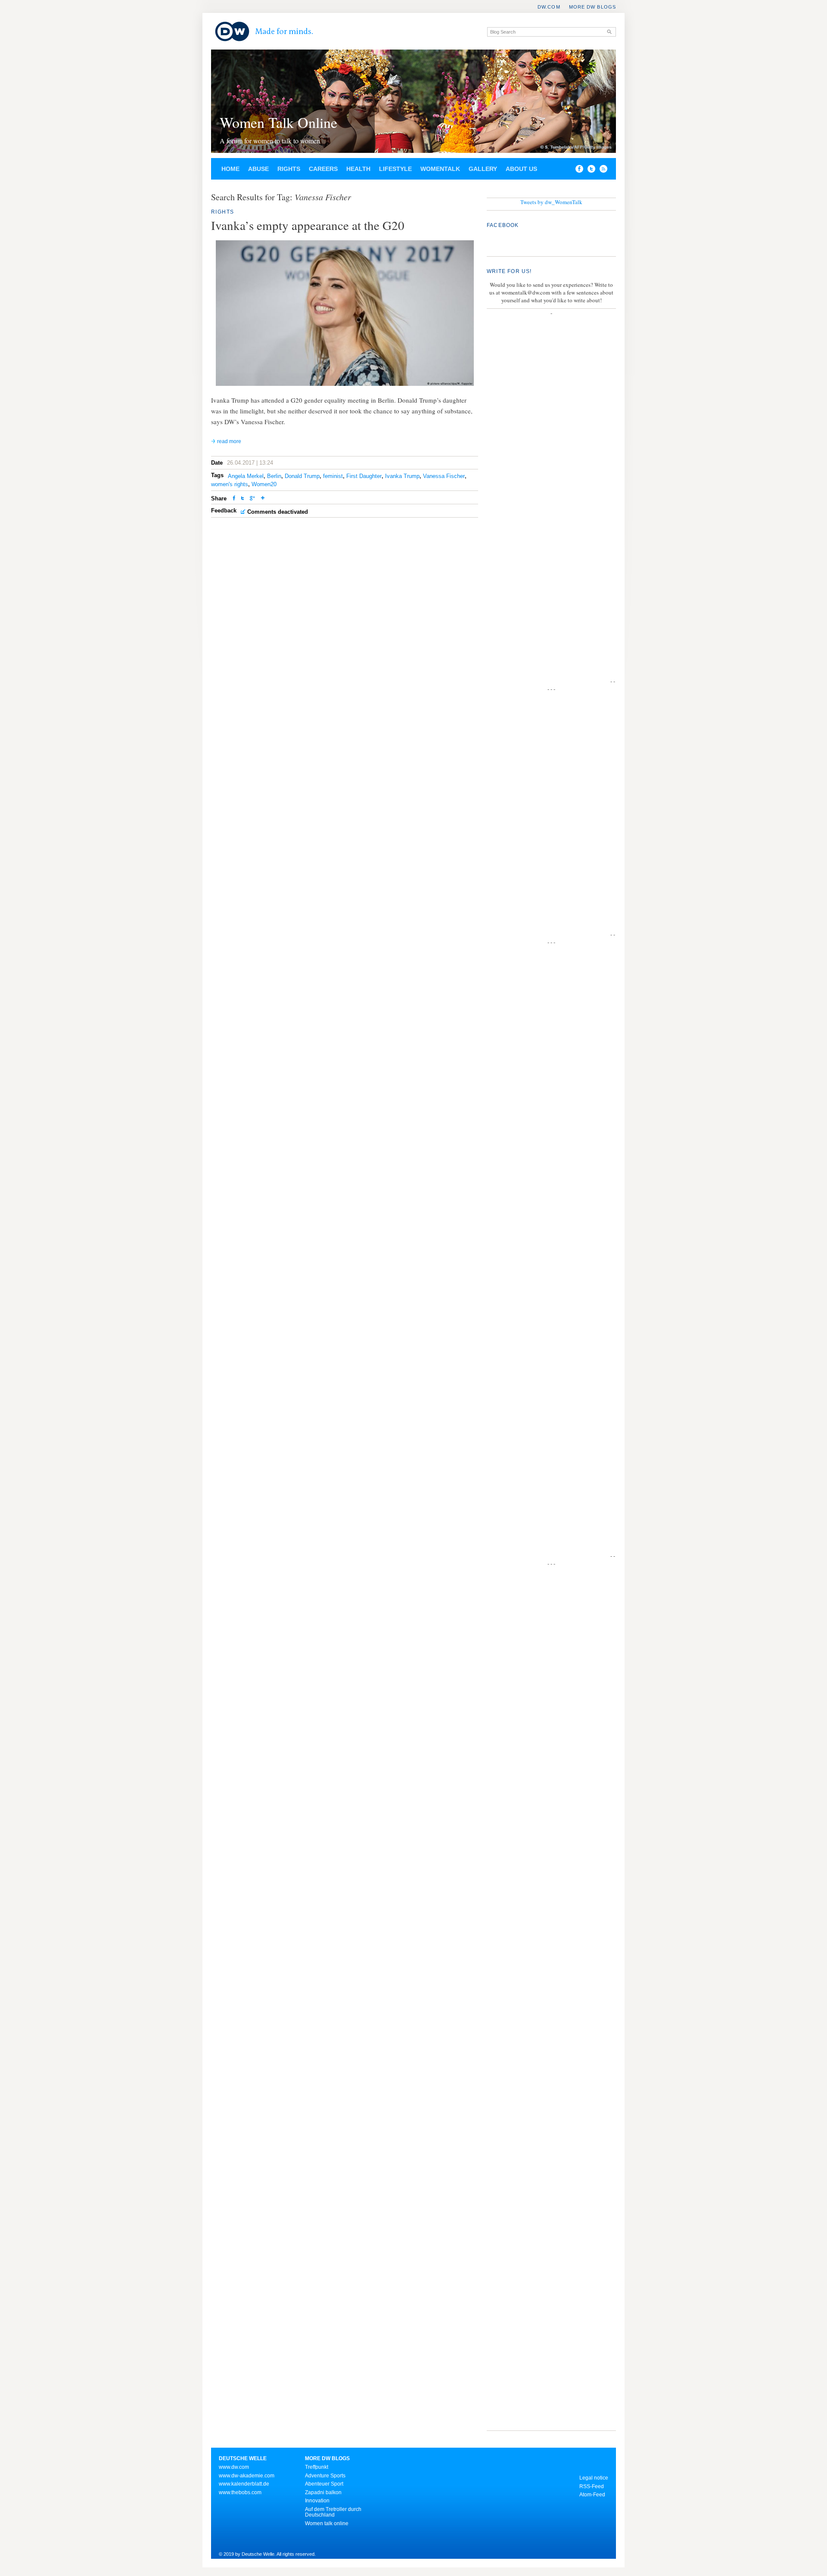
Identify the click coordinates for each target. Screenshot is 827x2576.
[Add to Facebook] (577, 171)
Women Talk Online (278, 122)
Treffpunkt (317, 2467)
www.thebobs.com (240, 2492)
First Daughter (364, 476)
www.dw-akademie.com (247, 2476)
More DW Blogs (592, 7)
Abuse (258, 169)
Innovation (317, 2501)
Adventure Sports (325, 2476)
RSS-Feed (592, 2486)
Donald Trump (302, 476)
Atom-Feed (592, 2495)
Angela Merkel (246, 476)
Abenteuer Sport (324, 2484)
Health (358, 169)
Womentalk (440, 169)
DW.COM (549, 7)
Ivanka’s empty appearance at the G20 (308, 225)
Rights (289, 169)
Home (230, 169)
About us (521, 169)
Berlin (274, 476)
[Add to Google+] (252, 499)
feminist (333, 476)
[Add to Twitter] (243, 499)
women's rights (230, 484)
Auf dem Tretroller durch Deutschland (333, 2512)
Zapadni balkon (323, 2492)
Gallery (483, 169)
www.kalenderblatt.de (244, 2484)
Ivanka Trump (402, 476)
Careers (323, 169)
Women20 (264, 484)
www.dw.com (234, 2467)
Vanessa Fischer (444, 476)
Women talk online (327, 2523)
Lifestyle (395, 169)
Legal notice (594, 2478)
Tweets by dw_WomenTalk (551, 202)
